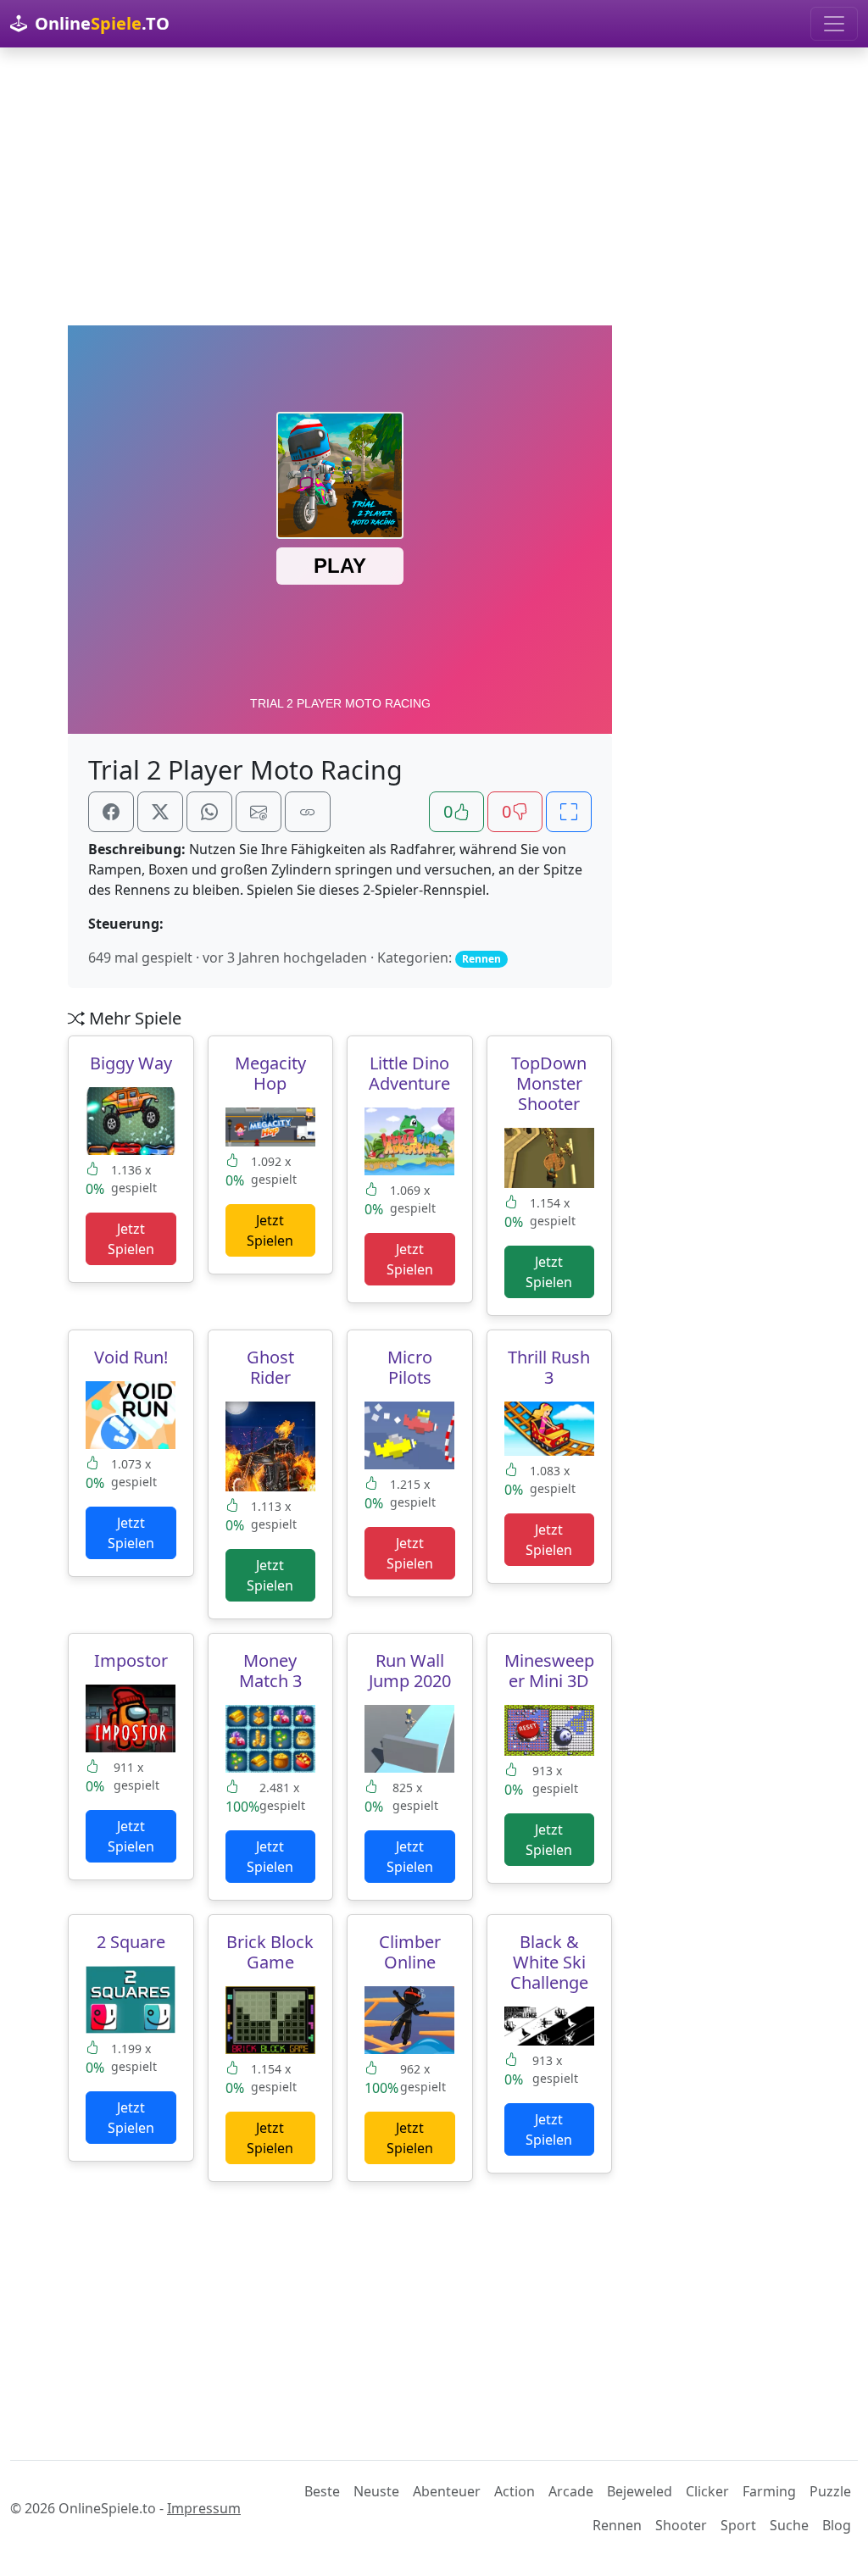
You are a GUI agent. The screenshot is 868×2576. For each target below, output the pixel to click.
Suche (789, 2525)
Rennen (617, 2525)
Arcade (571, 2491)
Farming (769, 2491)
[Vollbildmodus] (569, 812)
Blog (837, 2525)
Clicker (707, 2491)
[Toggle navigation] (834, 24)
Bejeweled (640, 2491)
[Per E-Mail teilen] (259, 812)
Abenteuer (447, 2491)
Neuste (376, 2491)
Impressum (204, 2508)
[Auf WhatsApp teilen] (209, 812)
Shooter (681, 2525)
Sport (738, 2525)
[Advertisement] (434, 186)
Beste (322, 2491)
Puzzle (830, 2491)
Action (515, 2491)
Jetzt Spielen (131, 1239)
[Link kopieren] (308, 812)
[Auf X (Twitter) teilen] (160, 812)
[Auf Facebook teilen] (111, 812)
